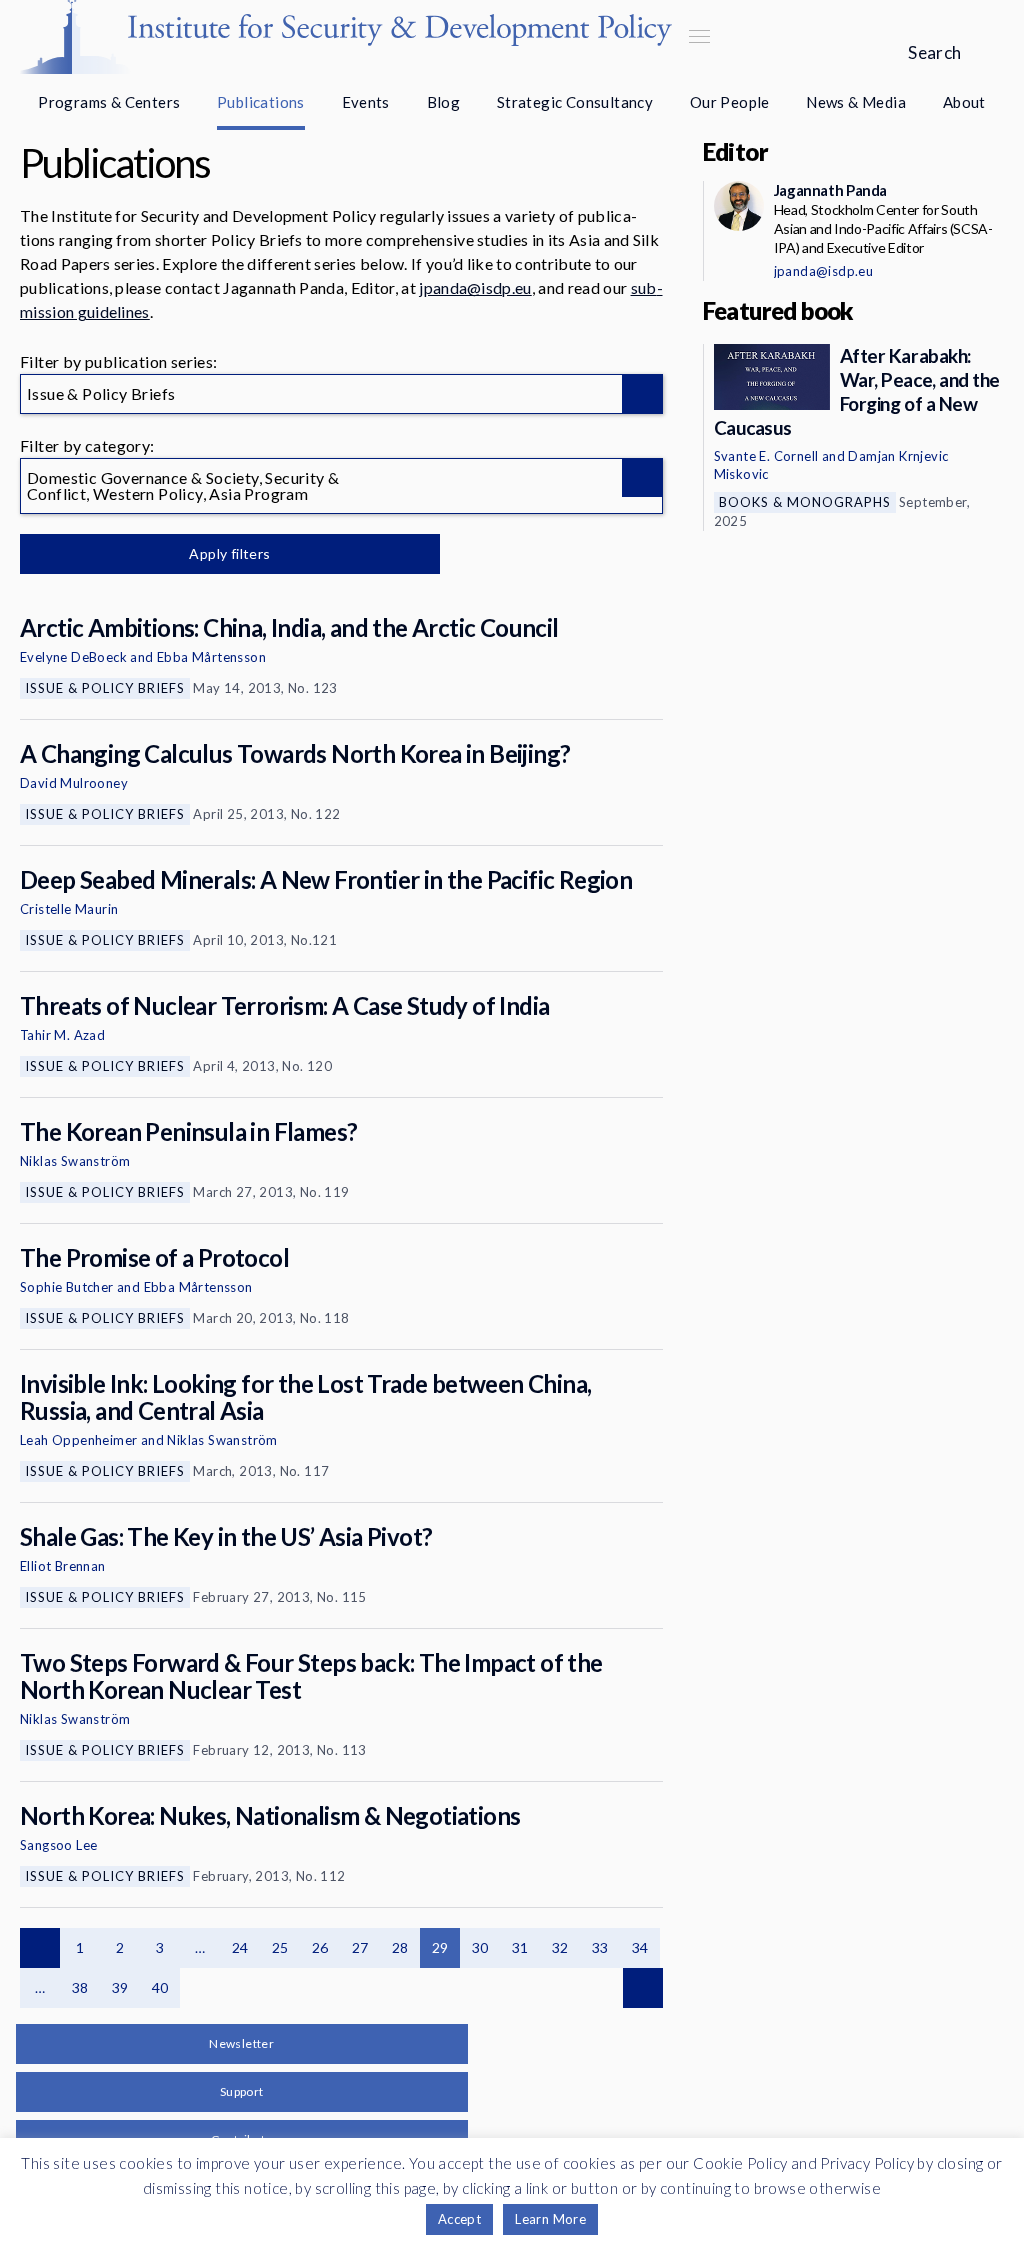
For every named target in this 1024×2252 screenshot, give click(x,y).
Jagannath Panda (830, 190)
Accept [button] (459, 2219)
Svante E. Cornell (766, 456)
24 (240, 1947)
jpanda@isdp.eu (475, 287)
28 (400, 1947)
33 (600, 1947)
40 (160, 1987)
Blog (444, 102)
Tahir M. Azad (62, 1035)
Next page (643, 1988)
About (964, 102)
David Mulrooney (74, 783)
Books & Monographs (805, 502)
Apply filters (229, 553)
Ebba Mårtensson (211, 657)
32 (560, 1947)
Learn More (550, 2219)
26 (320, 1947)
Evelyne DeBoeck (73, 657)
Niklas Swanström (75, 1161)
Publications (261, 102)
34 (640, 1947)
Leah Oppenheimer (78, 1440)
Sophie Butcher (67, 1287)
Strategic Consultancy (575, 102)
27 (360, 1947)
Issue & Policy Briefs (105, 688)
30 (480, 1947)
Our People (730, 102)
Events (366, 102)
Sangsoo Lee (58, 1845)
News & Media (856, 102)
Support (242, 2091)
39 (120, 1987)
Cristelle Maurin (69, 909)
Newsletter (241, 2043)
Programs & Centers (109, 102)
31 (520, 1947)
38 (80, 1987)
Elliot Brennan (63, 1566)
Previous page (40, 1948)
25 (280, 1947)
